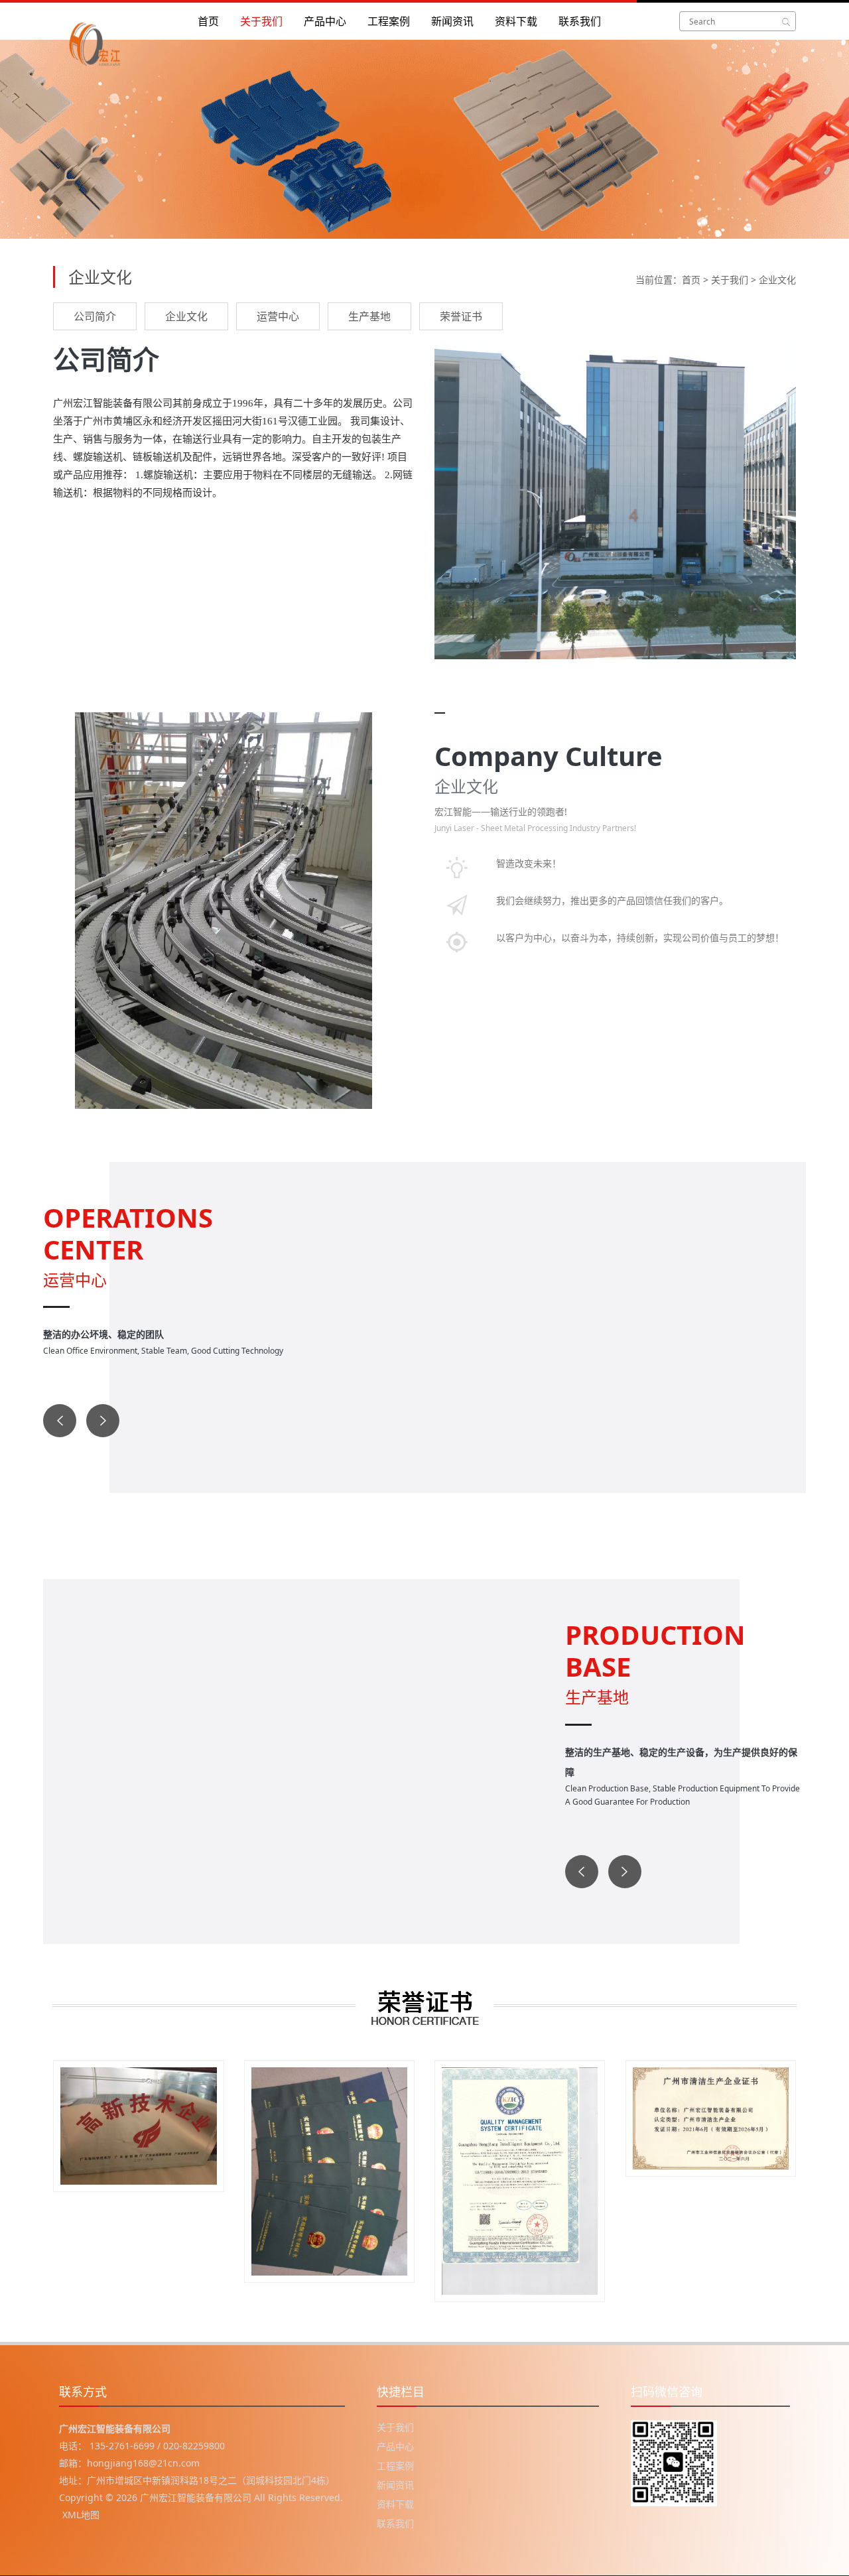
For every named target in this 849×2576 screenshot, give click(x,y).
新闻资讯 (452, 21)
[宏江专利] (330, 2171)
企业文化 (777, 280)
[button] (60, 1421)
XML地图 (81, 2515)
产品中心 (325, 21)
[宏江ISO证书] (520, 2181)
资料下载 (516, 21)
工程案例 (389, 21)
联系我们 (580, 21)
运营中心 (278, 316)
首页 (208, 21)
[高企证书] (139, 2126)
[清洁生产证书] (711, 2118)
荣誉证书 (461, 316)
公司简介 (95, 316)
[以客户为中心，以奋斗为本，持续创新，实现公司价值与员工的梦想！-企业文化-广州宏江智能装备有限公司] (109, 21)
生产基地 (369, 316)
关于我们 (261, 21)
